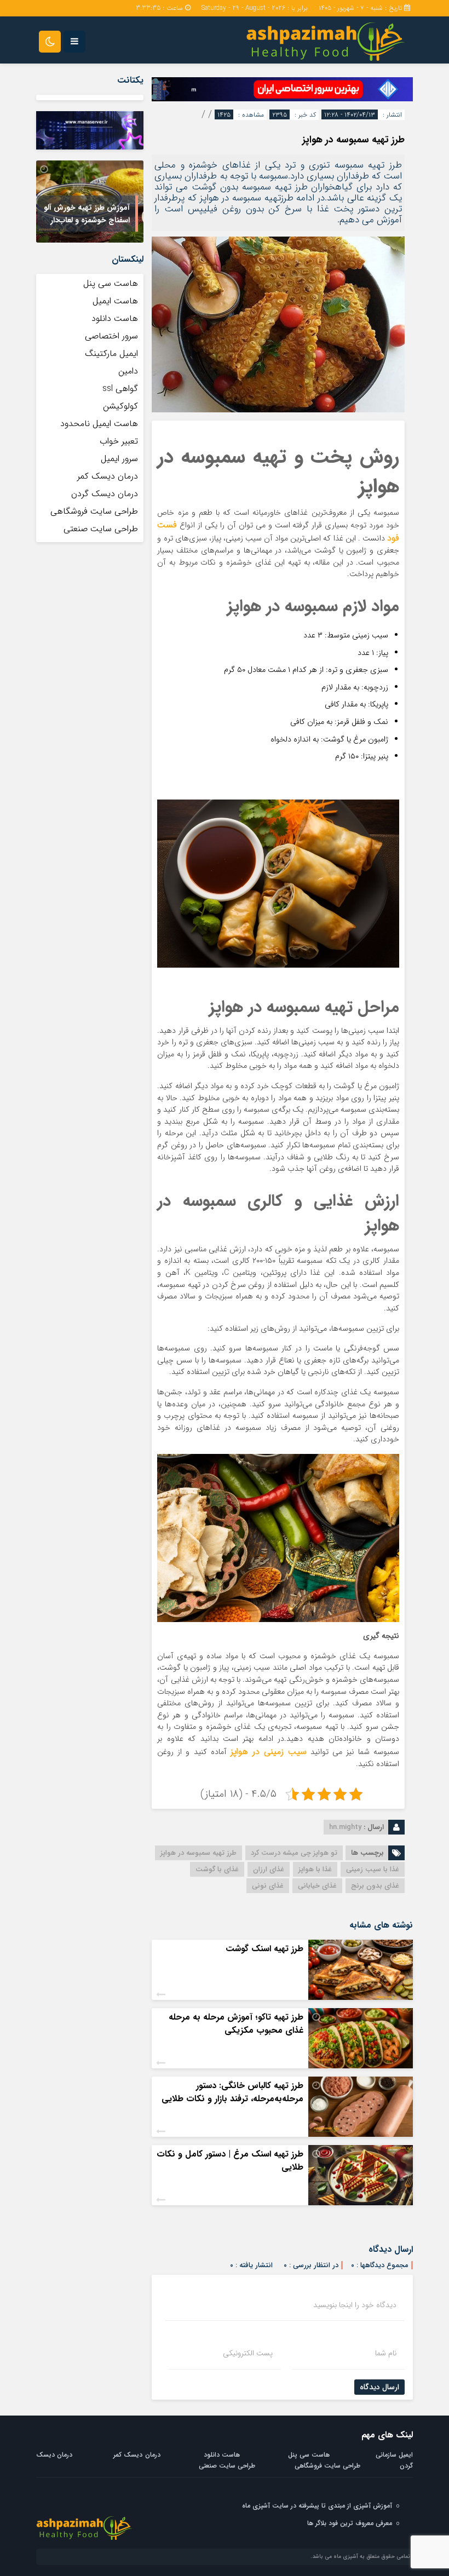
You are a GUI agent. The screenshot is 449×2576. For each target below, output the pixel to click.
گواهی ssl (120, 389)
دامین (128, 371)
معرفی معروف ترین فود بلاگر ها (350, 2523)
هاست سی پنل (109, 283)
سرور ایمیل (119, 459)
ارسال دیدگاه (379, 2387)
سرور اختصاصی (111, 336)
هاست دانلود (115, 318)
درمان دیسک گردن (105, 494)
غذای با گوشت (217, 1869)
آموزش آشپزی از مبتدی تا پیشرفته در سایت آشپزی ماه (317, 2506)
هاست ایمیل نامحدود (99, 424)
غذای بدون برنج (375, 1886)
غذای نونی (268, 1886)
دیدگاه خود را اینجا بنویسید (355, 2305)
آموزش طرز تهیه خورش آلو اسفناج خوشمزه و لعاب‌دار (87, 214)
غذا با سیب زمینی (373, 1869)
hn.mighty (345, 1827)
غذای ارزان (269, 1869)
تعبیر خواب (119, 441)
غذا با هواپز (315, 1869)
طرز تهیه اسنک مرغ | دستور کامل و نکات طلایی (230, 2161)
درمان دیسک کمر (108, 476)
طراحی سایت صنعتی (101, 529)
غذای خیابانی (317, 1886)
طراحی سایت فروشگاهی (94, 511)
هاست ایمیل (115, 301)
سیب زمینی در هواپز (269, 1752)
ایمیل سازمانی (394, 2455)
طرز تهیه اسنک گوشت (264, 1949)
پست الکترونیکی (248, 2353)
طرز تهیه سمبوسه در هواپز (353, 140)
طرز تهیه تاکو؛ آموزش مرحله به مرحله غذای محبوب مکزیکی (236, 2024)
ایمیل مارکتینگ (111, 353)
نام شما (386, 2353)
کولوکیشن (120, 406)
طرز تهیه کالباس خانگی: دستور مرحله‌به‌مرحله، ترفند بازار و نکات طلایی (232, 2092)
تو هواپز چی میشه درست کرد (294, 1853)
